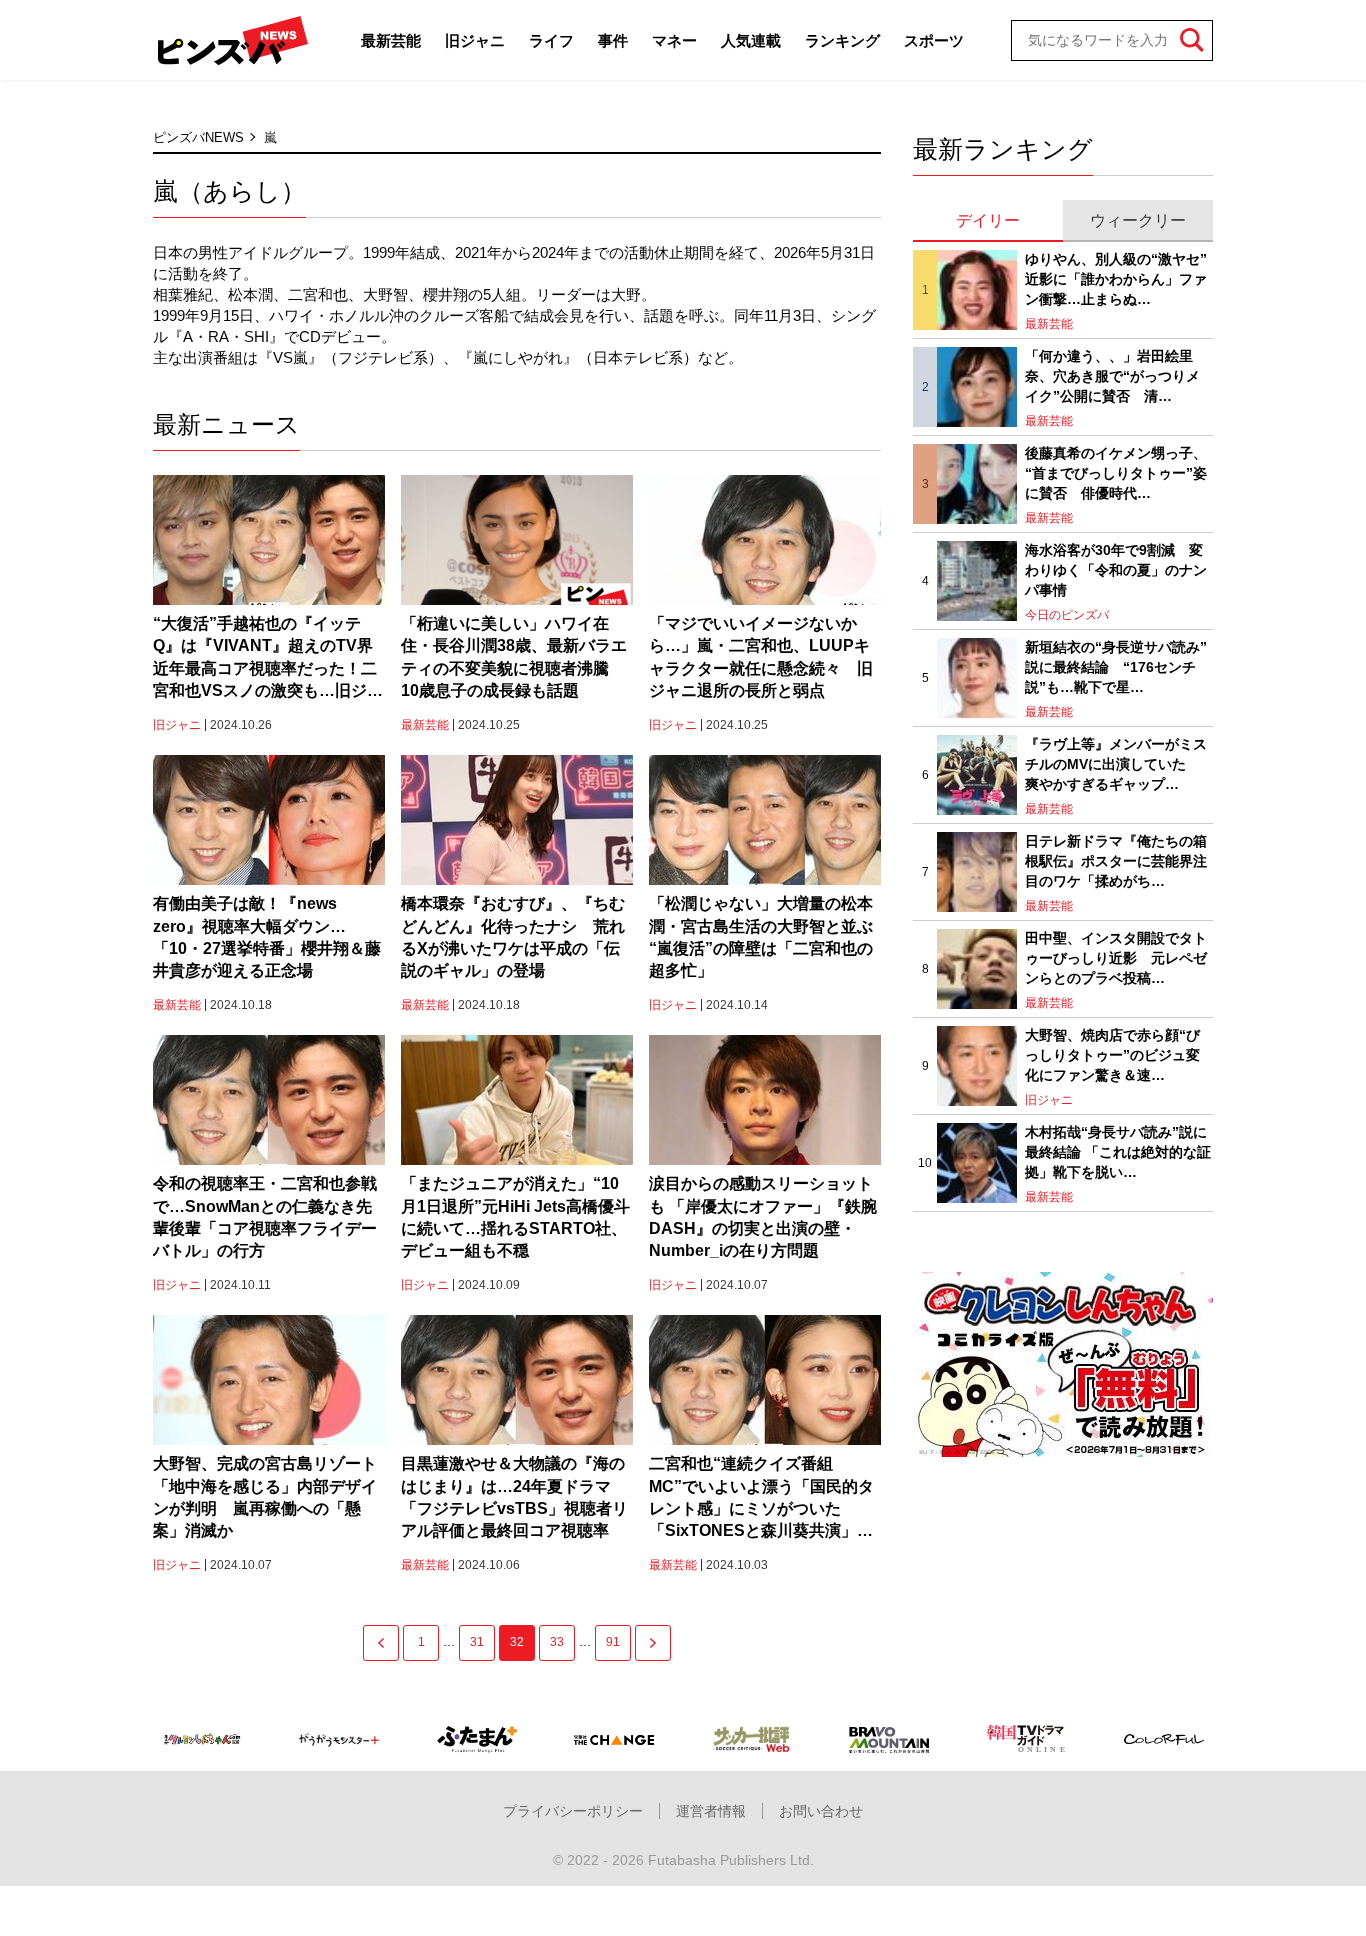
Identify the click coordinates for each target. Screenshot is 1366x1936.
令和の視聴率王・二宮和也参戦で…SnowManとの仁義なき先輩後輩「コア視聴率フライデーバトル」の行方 (265, 1217)
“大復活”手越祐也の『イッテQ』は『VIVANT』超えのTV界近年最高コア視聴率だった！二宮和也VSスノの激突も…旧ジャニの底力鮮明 (268, 659)
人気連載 (751, 40)
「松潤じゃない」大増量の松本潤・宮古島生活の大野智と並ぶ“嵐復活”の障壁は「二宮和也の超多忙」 (761, 937)
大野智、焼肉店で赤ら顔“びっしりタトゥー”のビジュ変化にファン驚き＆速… (1112, 1054)
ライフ (551, 40)
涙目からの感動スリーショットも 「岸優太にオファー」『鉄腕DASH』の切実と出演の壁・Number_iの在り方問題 (763, 1217)
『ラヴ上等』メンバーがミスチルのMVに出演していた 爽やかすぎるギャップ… (1116, 763)
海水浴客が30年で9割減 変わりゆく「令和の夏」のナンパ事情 (1116, 569)
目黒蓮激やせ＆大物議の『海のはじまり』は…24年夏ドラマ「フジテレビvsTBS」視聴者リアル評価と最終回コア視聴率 (514, 1497)
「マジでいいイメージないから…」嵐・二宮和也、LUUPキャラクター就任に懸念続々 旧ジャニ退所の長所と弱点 (761, 657)
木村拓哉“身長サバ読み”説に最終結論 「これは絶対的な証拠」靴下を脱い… (1118, 1151)
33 (557, 1642)
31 (477, 1642)
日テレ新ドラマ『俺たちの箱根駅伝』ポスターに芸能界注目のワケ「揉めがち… (1116, 860)
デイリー (988, 220)
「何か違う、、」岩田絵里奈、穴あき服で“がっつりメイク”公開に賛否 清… (1112, 375)
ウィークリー (1138, 220)
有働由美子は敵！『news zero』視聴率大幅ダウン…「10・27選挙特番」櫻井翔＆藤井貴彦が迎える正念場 (267, 937)
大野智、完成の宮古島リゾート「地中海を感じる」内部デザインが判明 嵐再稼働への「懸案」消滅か (265, 1497)
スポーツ (934, 40)
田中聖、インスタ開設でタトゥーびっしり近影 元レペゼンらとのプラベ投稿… (1116, 957)
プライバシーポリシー (573, 1811)
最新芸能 (391, 40)
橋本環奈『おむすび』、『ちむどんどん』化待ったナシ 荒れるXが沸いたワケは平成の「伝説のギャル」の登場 (513, 937)
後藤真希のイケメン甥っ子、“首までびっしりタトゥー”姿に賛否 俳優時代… (1116, 472)
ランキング (842, 40)
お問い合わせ (821, 1811)
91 (613, 1642)
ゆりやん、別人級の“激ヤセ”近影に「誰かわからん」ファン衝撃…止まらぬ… (1116, 278)
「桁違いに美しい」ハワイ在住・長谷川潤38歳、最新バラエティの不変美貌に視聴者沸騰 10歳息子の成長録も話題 (514, 657)
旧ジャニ (475, 40)
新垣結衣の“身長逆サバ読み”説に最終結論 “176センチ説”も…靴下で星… (1116, 666)
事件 (613, 40)
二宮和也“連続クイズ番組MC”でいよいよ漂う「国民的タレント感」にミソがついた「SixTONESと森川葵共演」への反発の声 (761, 1499)
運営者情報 (711, 1811)
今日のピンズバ (1067, 615)
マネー (674, 40)
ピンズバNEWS (198, 137)
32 (517, 1642)
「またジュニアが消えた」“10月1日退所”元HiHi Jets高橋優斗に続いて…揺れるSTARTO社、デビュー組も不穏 (515, 1217)
